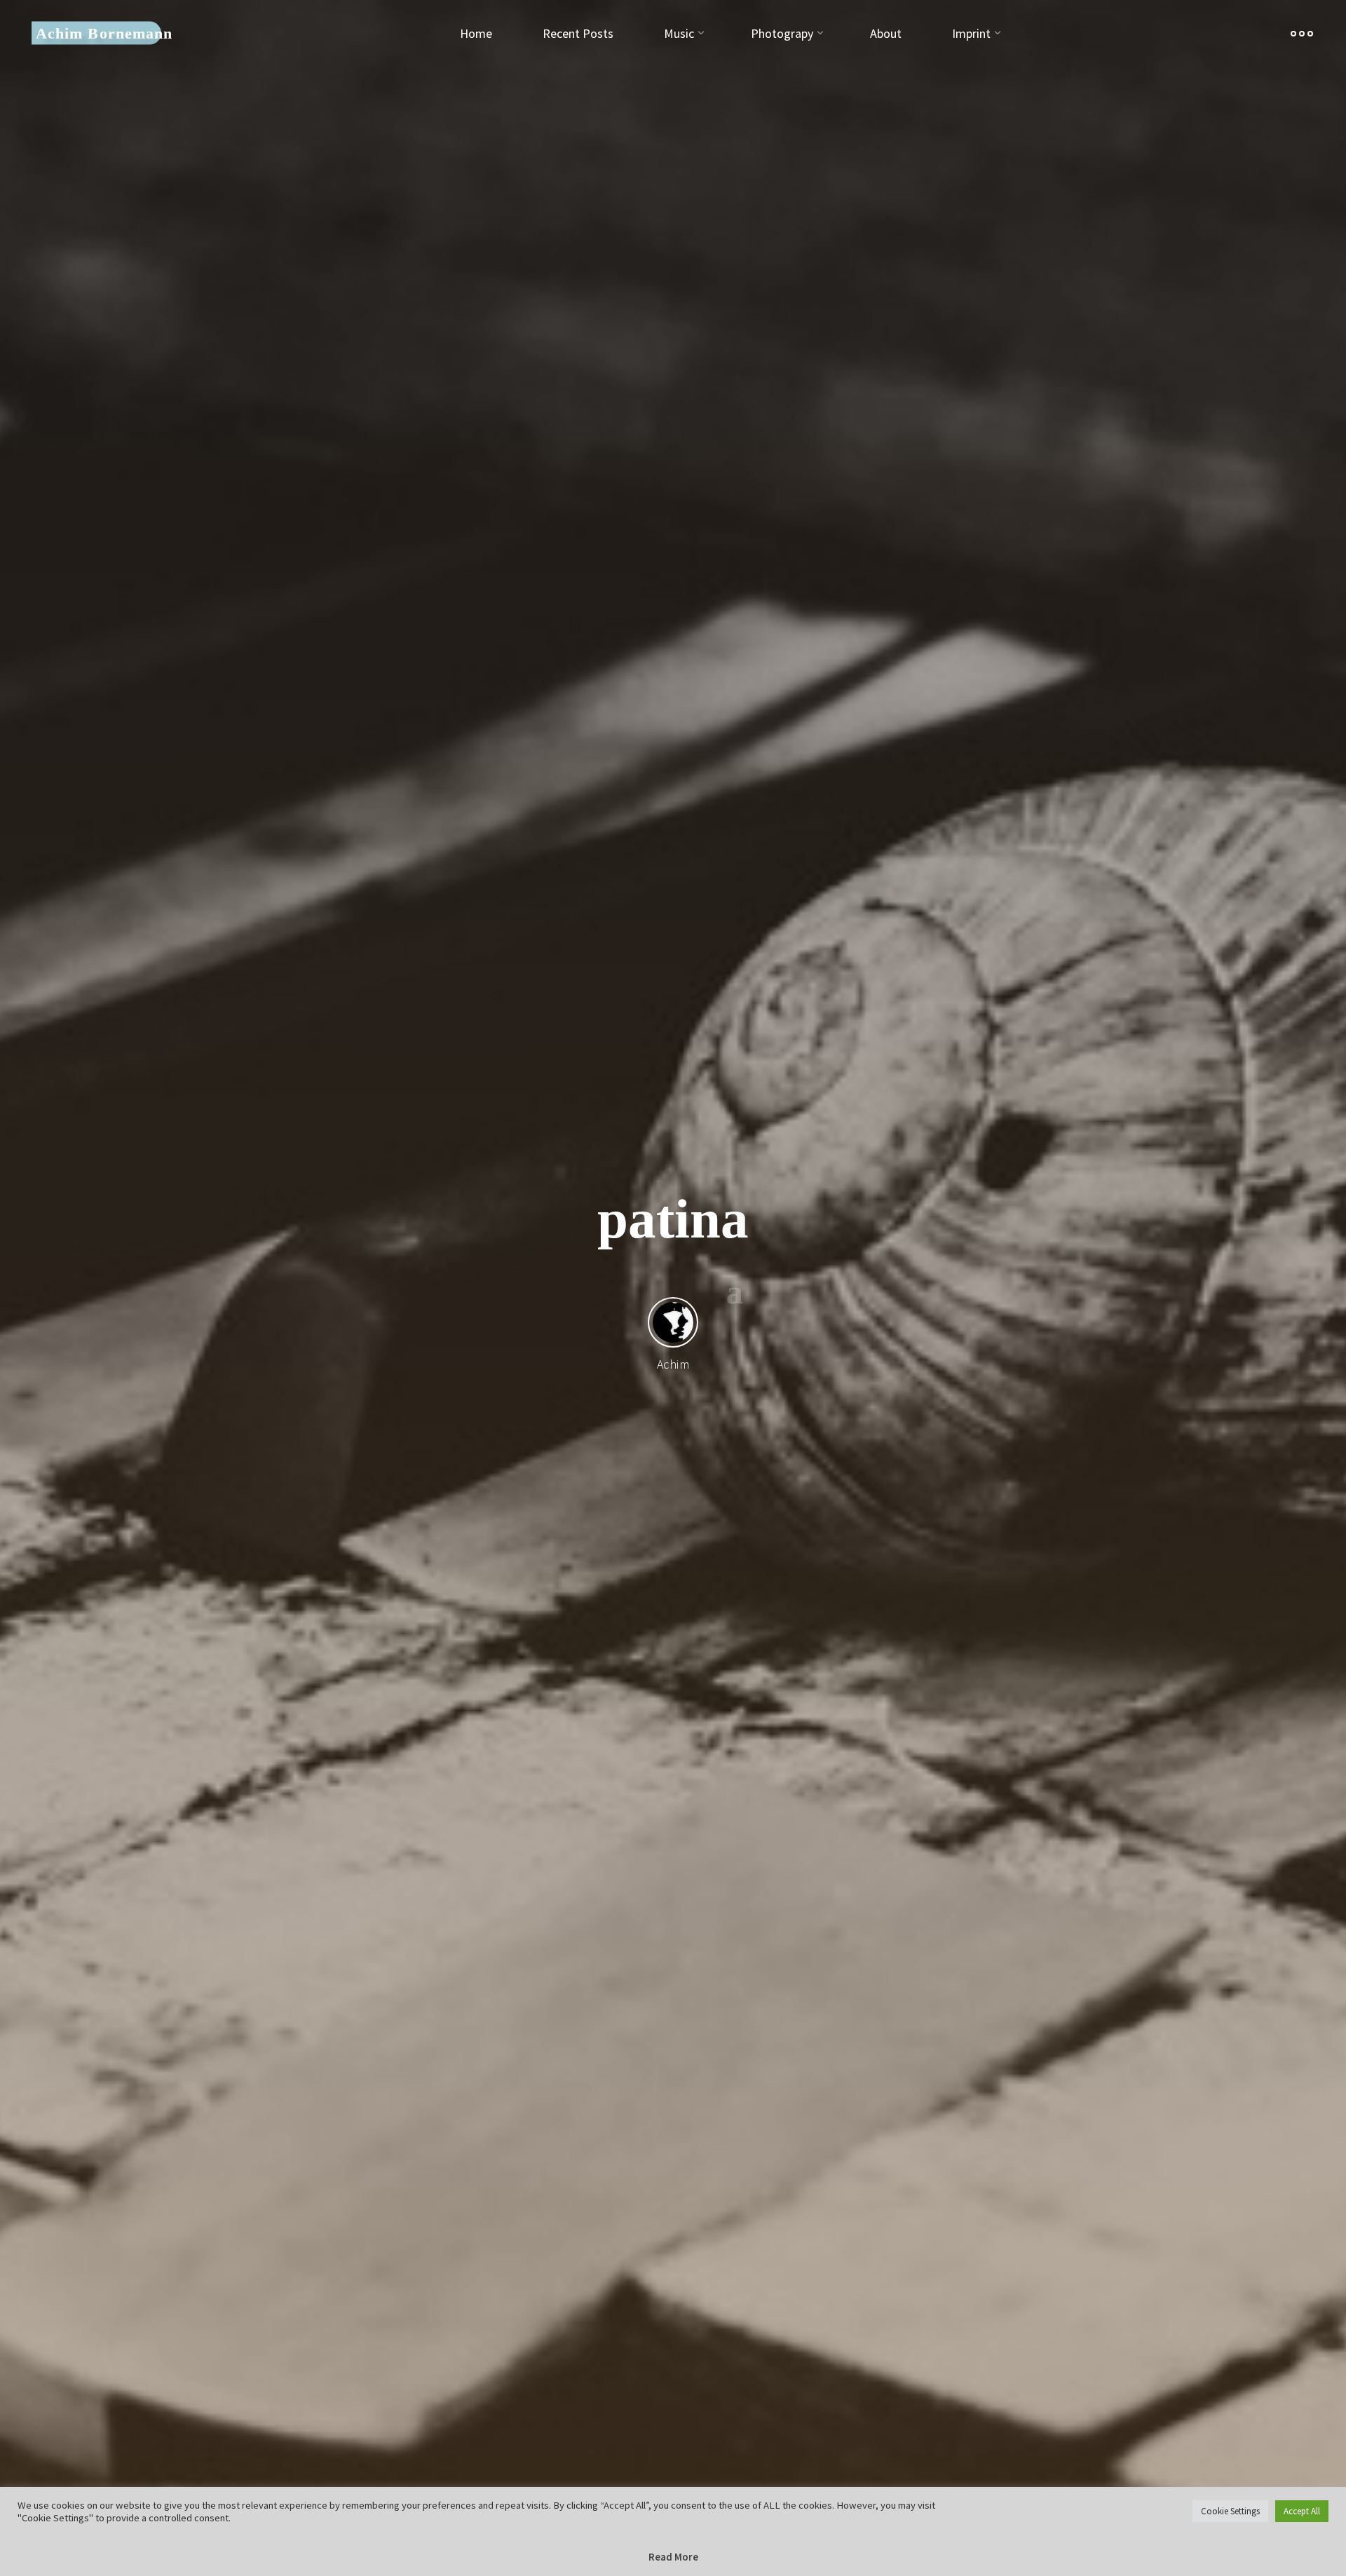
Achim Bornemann (104, 33)
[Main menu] (1302, 33)
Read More (673, 2557)
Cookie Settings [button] (1230, 2511)
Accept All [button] (1302, 2511)
